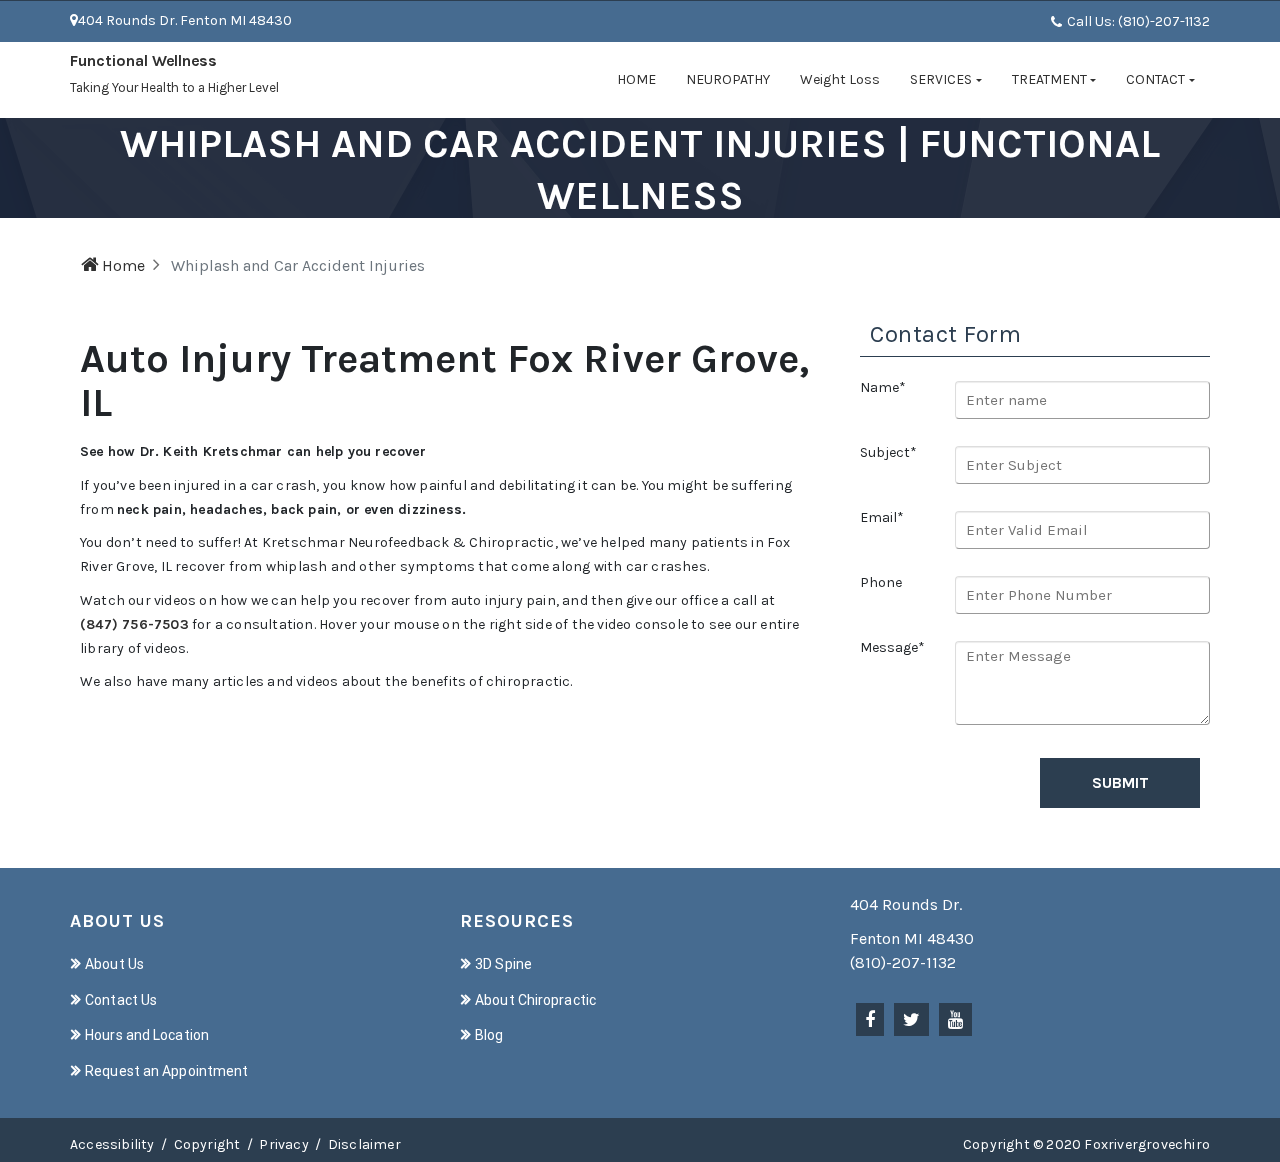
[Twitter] (911, 1019)
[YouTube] (955, 1019)
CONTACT (1155, 79)
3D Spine (503, 964)
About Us (114, 964)
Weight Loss (840, 79)
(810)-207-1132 (903, 962)
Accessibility (112, 1144)
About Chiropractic (535, 1000)
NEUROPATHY (728, 79)
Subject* (888, 452)
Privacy (283, 1144)
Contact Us (121, 1000)
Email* (882, 517)
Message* (892, 647)
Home (123, 265)
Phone (881, 582)
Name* (883, 387)
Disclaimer (364, 1144)
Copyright (207, 1144)
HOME (636, 79)
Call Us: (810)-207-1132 (1138, 21)
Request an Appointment (166, 1071)
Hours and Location (147, 1035)
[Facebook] (870, 1019)
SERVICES (941, 79)
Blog (489, 1035)
